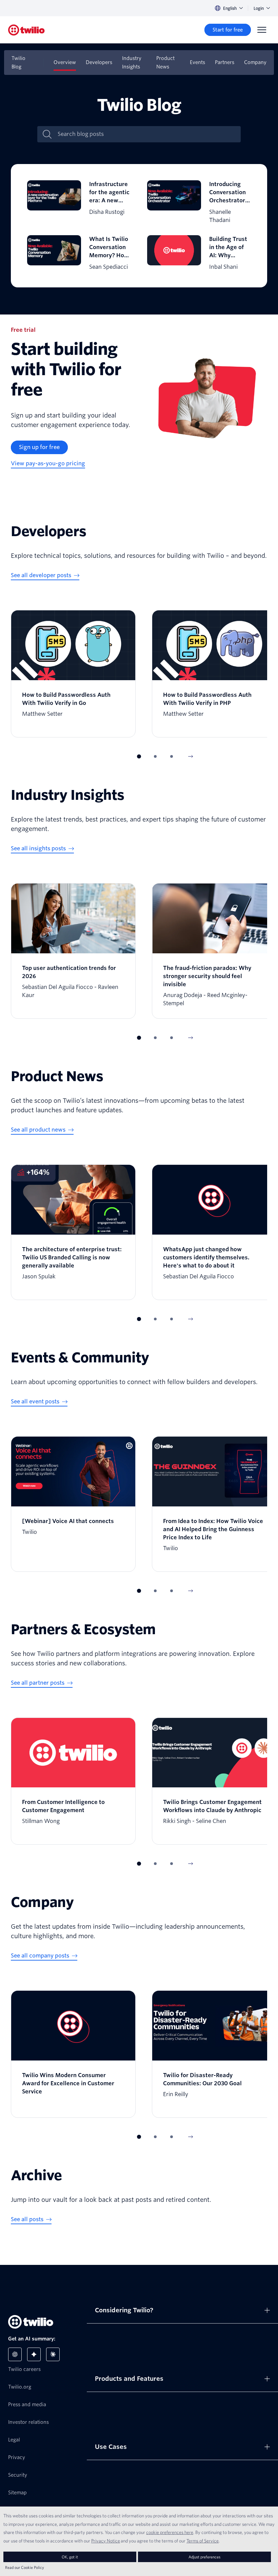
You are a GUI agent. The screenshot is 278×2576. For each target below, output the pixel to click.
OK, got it (70, 2557)
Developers (99, 62)
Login (259, 8)
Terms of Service (203, 2541)
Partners (225, 62)
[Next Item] (191, 756)
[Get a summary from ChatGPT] (15, 2354)
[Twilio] (26, 30)
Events (197, 62)
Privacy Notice (106, 2541)
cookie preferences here (170, 2532)
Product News (165, 63)
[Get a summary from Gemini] (34, 2354)
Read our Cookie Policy (25, 2567)
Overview (65, 62)
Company (255, 62)
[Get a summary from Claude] (53, 2354)
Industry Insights (132, 63)
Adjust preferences (204, 2557)
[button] (139, 756)
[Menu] (262, 30)
